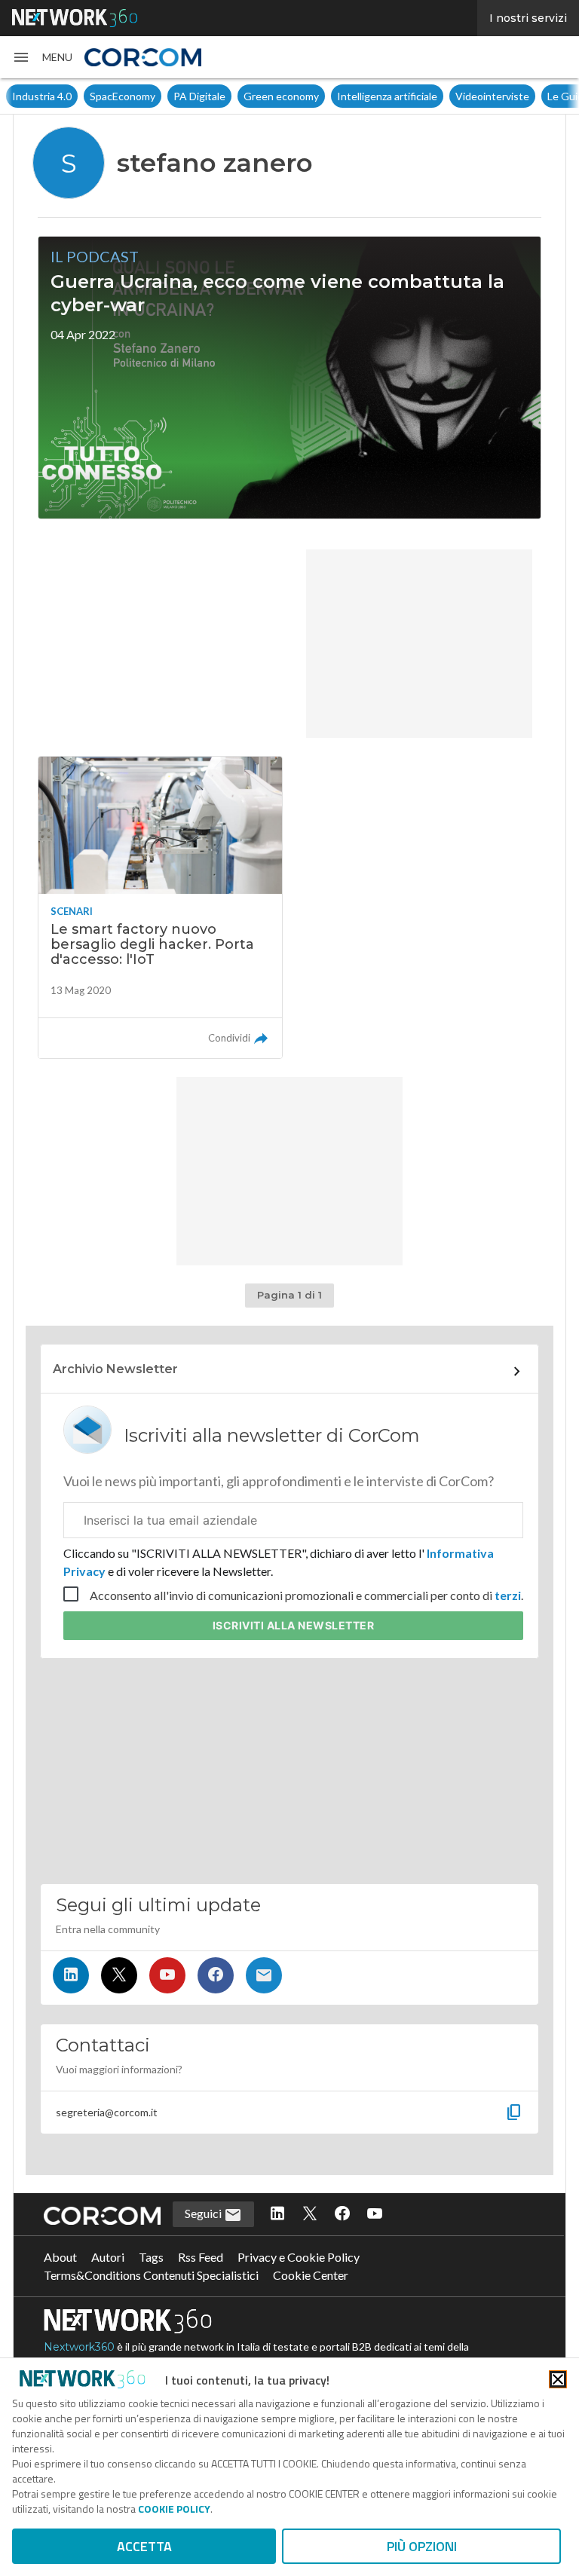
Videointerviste (492, 96)
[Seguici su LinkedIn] (71, 1975)
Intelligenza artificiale (387, 96)
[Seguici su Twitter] (119, 1975)
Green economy (281, 96)
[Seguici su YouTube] (167, 1975)
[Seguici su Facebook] (216, 1975)
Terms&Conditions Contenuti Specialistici (151, 2275)
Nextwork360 (79, 2347)
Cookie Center (311, 2275)
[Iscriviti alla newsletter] (264, 1975)
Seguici (204, 2213)
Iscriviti (294, 1625)
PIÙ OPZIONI (422, 2546)
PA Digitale (199, 96)
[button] (42, 57)
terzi (508, 1595)
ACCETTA (144, 2546)
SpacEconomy (123, 96)
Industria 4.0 (42, 96)
